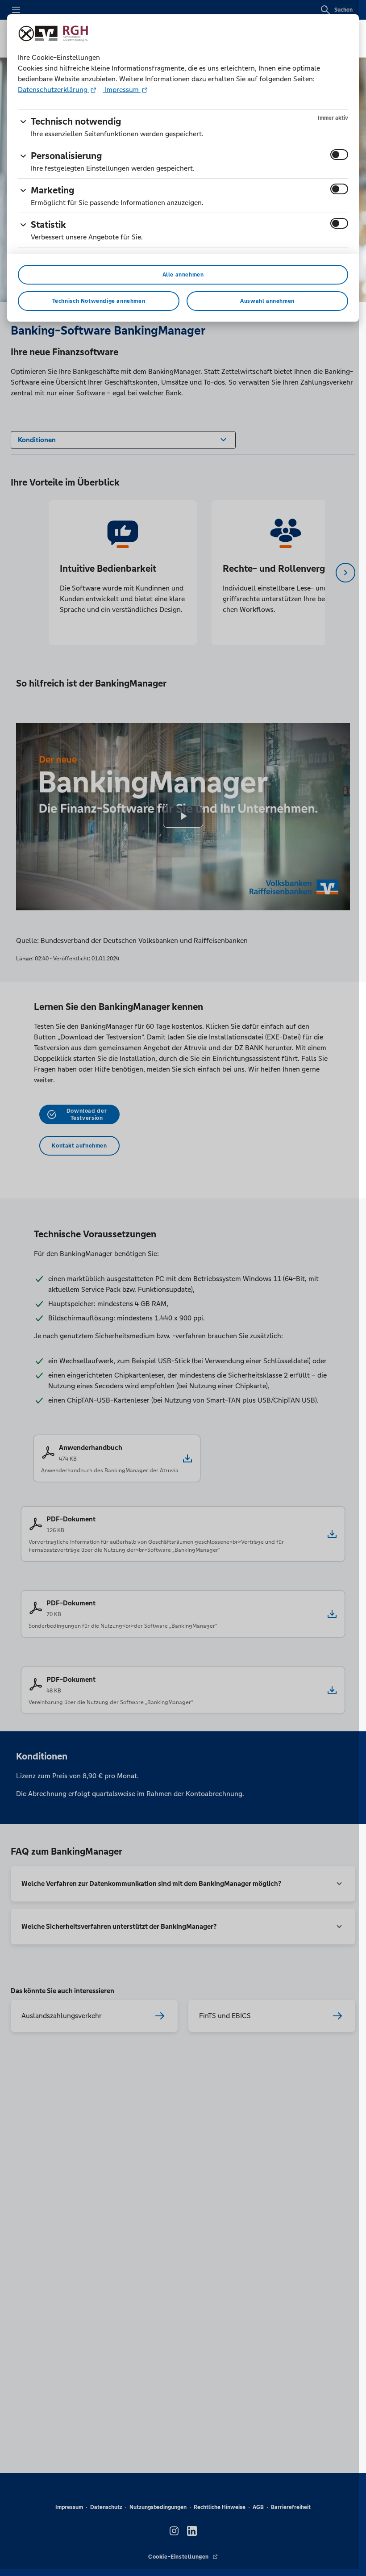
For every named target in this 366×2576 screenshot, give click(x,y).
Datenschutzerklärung (54, 90)
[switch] (339, 155)
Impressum (122, 90)
